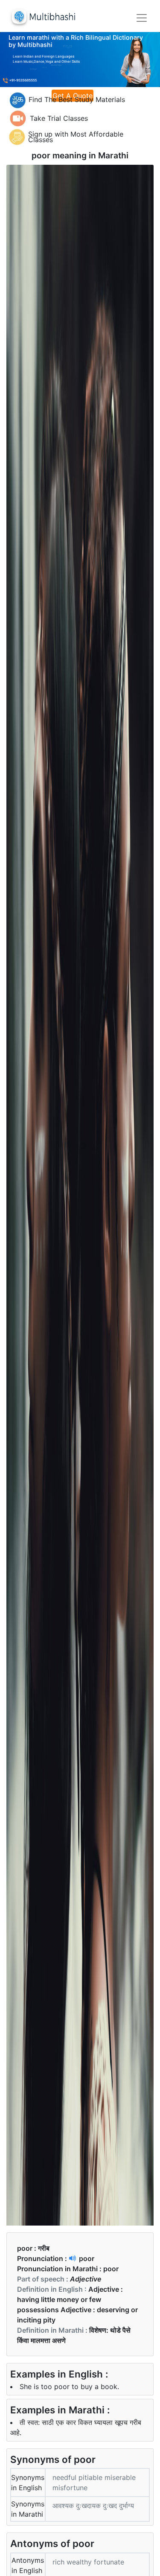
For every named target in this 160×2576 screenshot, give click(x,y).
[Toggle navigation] (142, 18)
